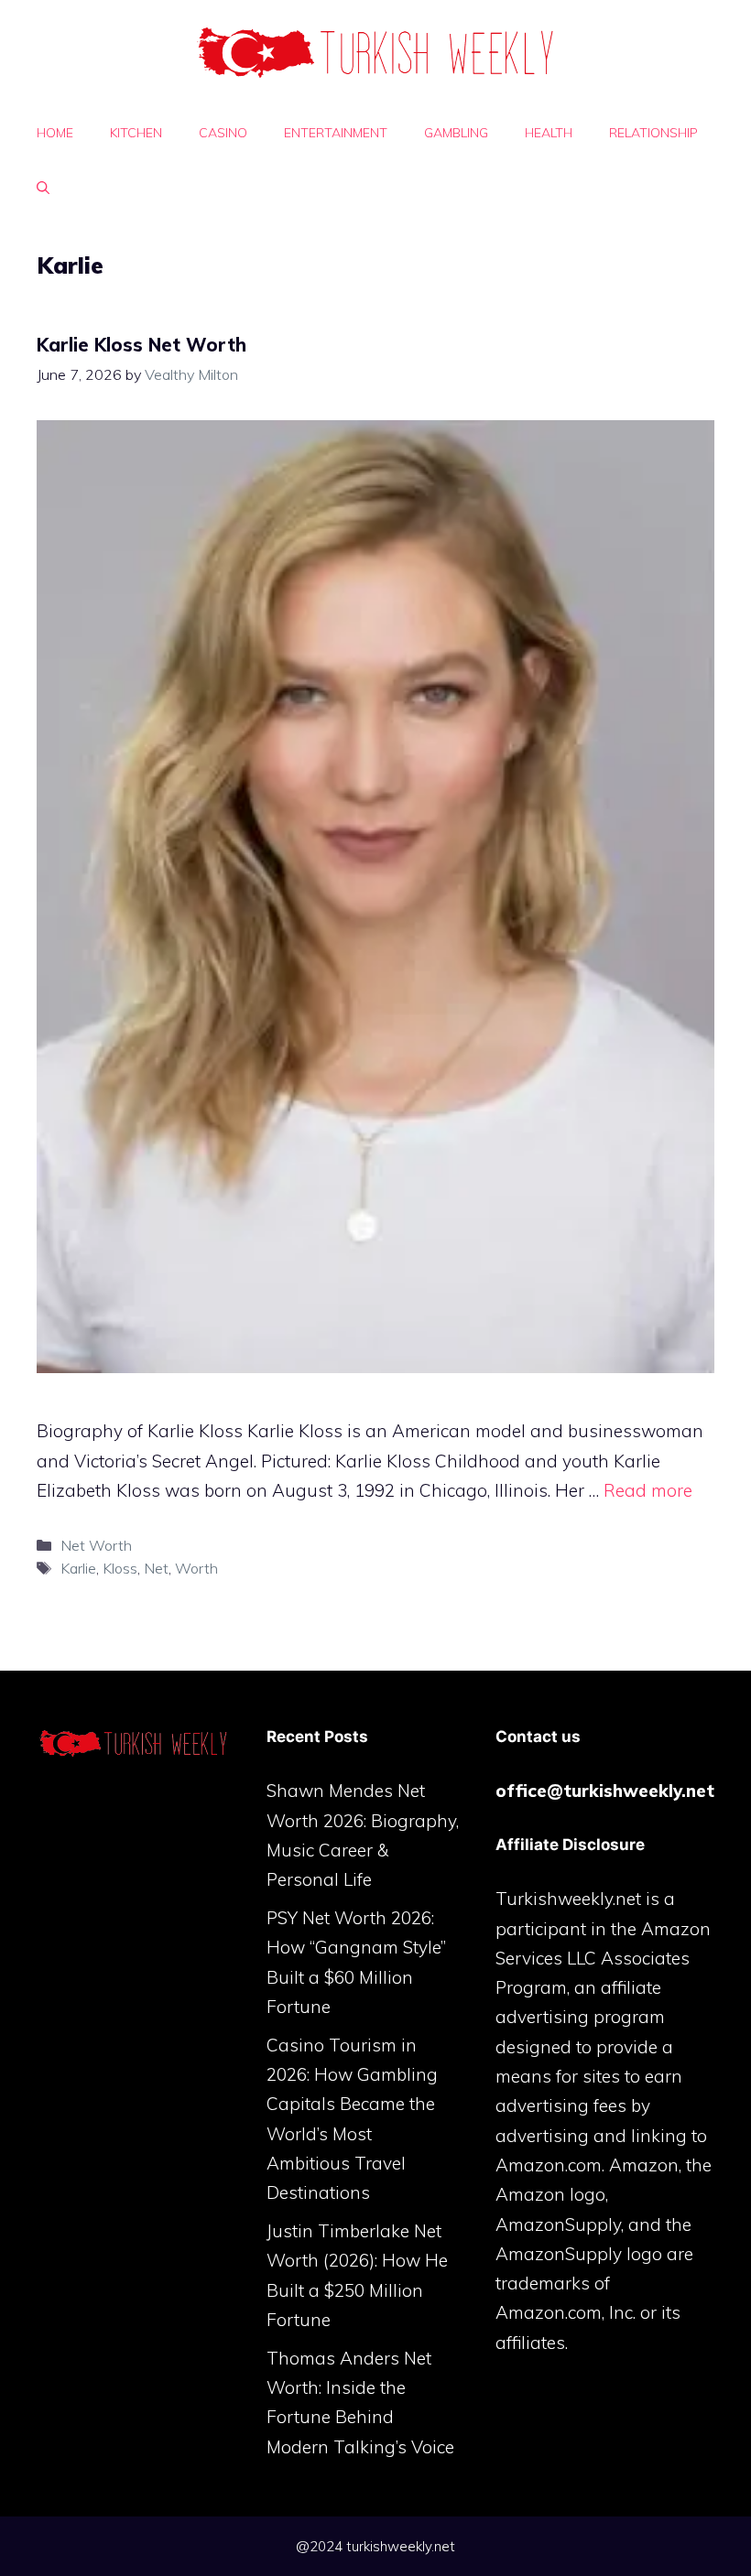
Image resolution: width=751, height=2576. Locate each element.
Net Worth (96, 1545)
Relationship (653, 133)
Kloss (120, 1568)
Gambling (456, 133)
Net (156, 1568)
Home (55, 133)
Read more (648, 1490)
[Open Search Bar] (43, 188)
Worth (196, 1568)
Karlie (78, 1568)
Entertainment (336, 133)
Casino (223, 133)
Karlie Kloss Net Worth (141, 345)
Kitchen (136, 133)
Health (549, 133)
